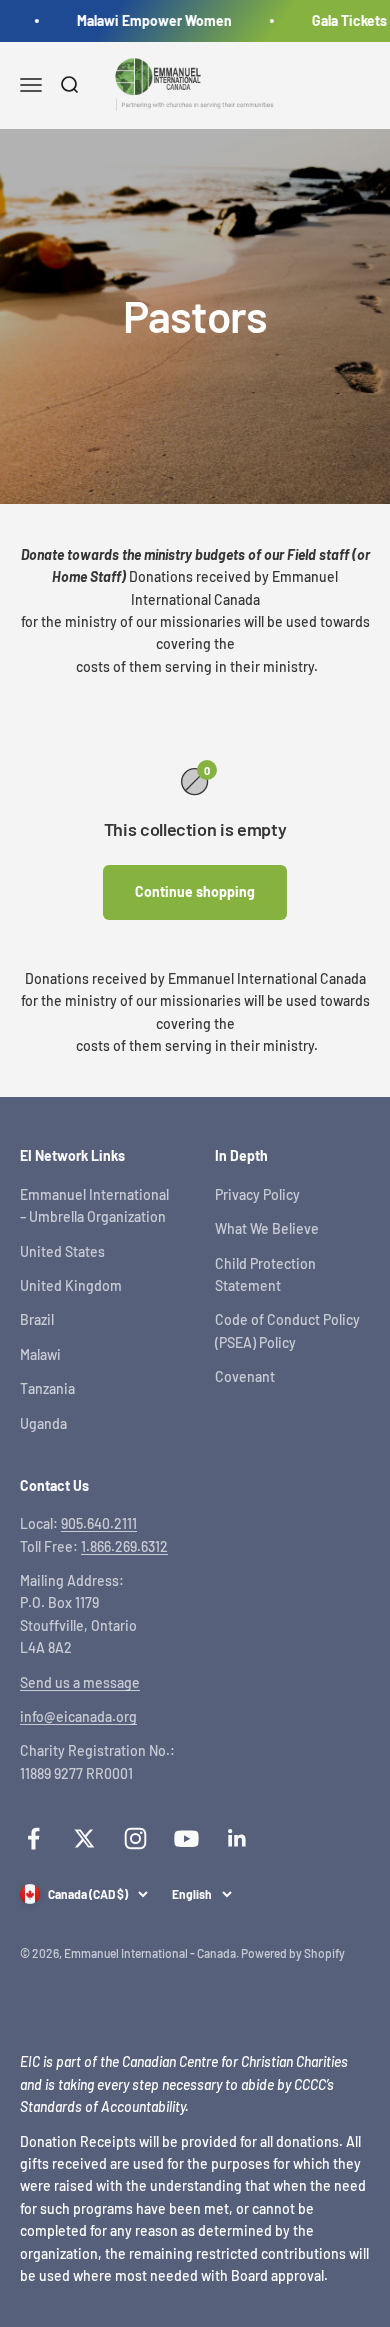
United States (62, 1251)
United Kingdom (71, 1285)
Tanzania (47, 1388)
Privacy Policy (257, 1194)
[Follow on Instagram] (135, 1838)
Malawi (40, 1354)
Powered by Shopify (293, 1953)
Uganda (43, 1423)
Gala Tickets (345, 20)
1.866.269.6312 (124, 1546)
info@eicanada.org (78, 1716)
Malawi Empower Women (150, 20)
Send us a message (80, 1682)
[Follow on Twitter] (84, 1838)
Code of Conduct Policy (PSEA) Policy (287, 1330)
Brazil (37, 1319)
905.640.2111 (99, 1523)
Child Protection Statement (265, 1274)
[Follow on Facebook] (33, 1838)
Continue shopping (195, 891)
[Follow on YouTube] (186, 1838)
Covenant (245, 1376)
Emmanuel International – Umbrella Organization (94, 1205)
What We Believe (267, 1228)
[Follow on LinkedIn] (237, 1838)
